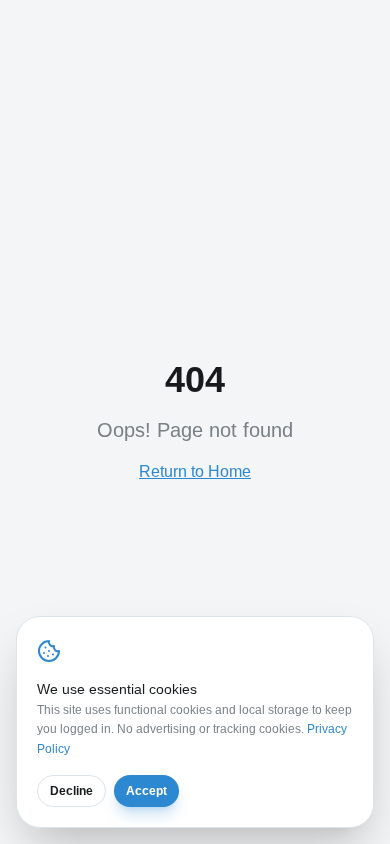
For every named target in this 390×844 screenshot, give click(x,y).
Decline (71, 791)
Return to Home (195, 471)
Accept (146, 791)
